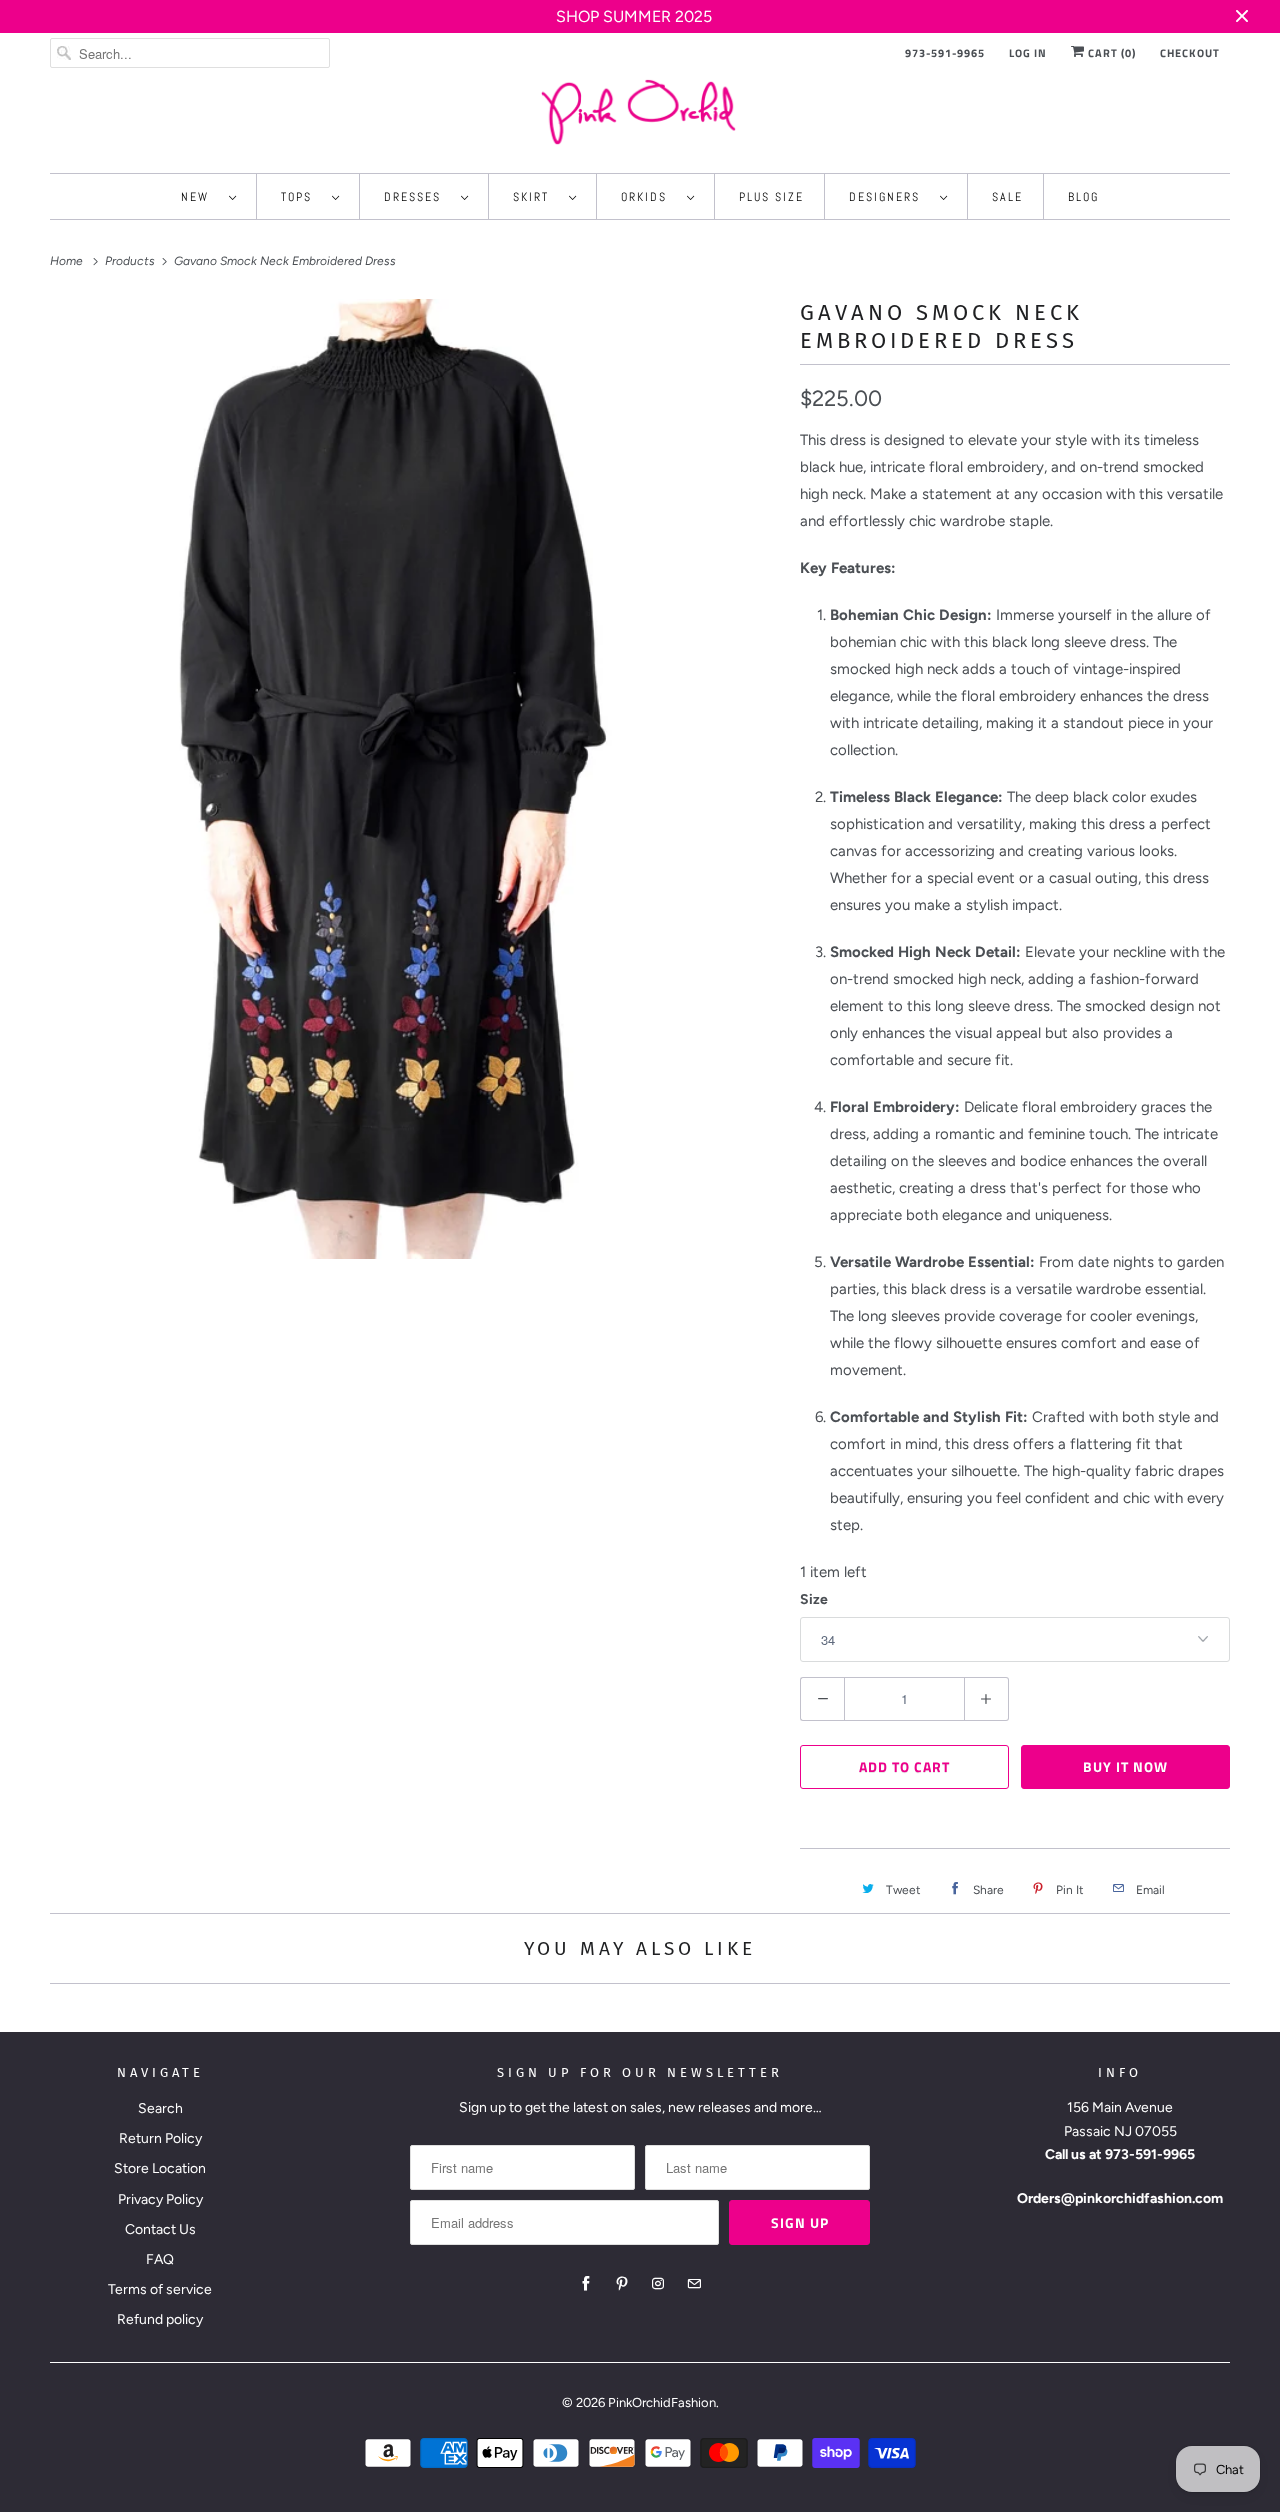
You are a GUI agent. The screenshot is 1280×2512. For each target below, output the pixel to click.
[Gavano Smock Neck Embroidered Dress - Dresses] (415, 779)
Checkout (1190, 53)
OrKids (649, 197)
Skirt (536, 197)
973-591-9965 (945, 53)
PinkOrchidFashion (662, 2402)
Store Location (160, 2168)
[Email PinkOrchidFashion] (694, 2284)
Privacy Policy (160, 2199)
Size (814, 1599)
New (200, 197)
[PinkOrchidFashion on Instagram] (658, 2284)
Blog (1083, 197)
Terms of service (160, 2289)
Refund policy (160, 2319)
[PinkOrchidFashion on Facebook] (586, 2284)
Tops (301, 197)
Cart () (1110, 53)
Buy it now (1125, 1766)
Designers (889, 197)
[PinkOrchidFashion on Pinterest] (622, 2284)
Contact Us (160, 2229)
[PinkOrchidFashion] (640, 111)
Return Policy (160, 2138)
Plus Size (771, 197)
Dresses (417, 197)
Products (131, 261)
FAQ (160, 2259)
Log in (1028, 53)
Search (160, 2108)
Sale (1007, 197)
